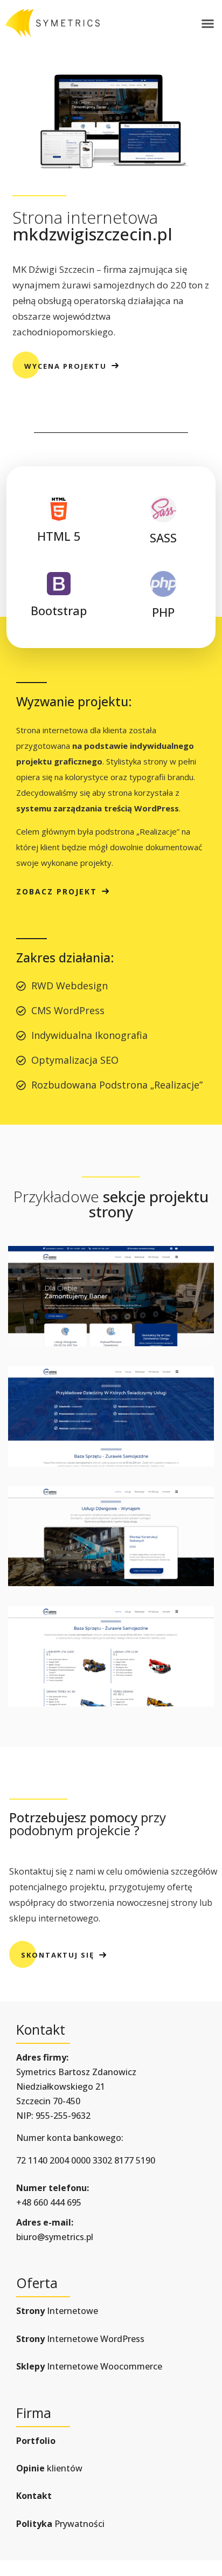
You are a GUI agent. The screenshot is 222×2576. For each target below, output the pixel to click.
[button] (208, 23)
